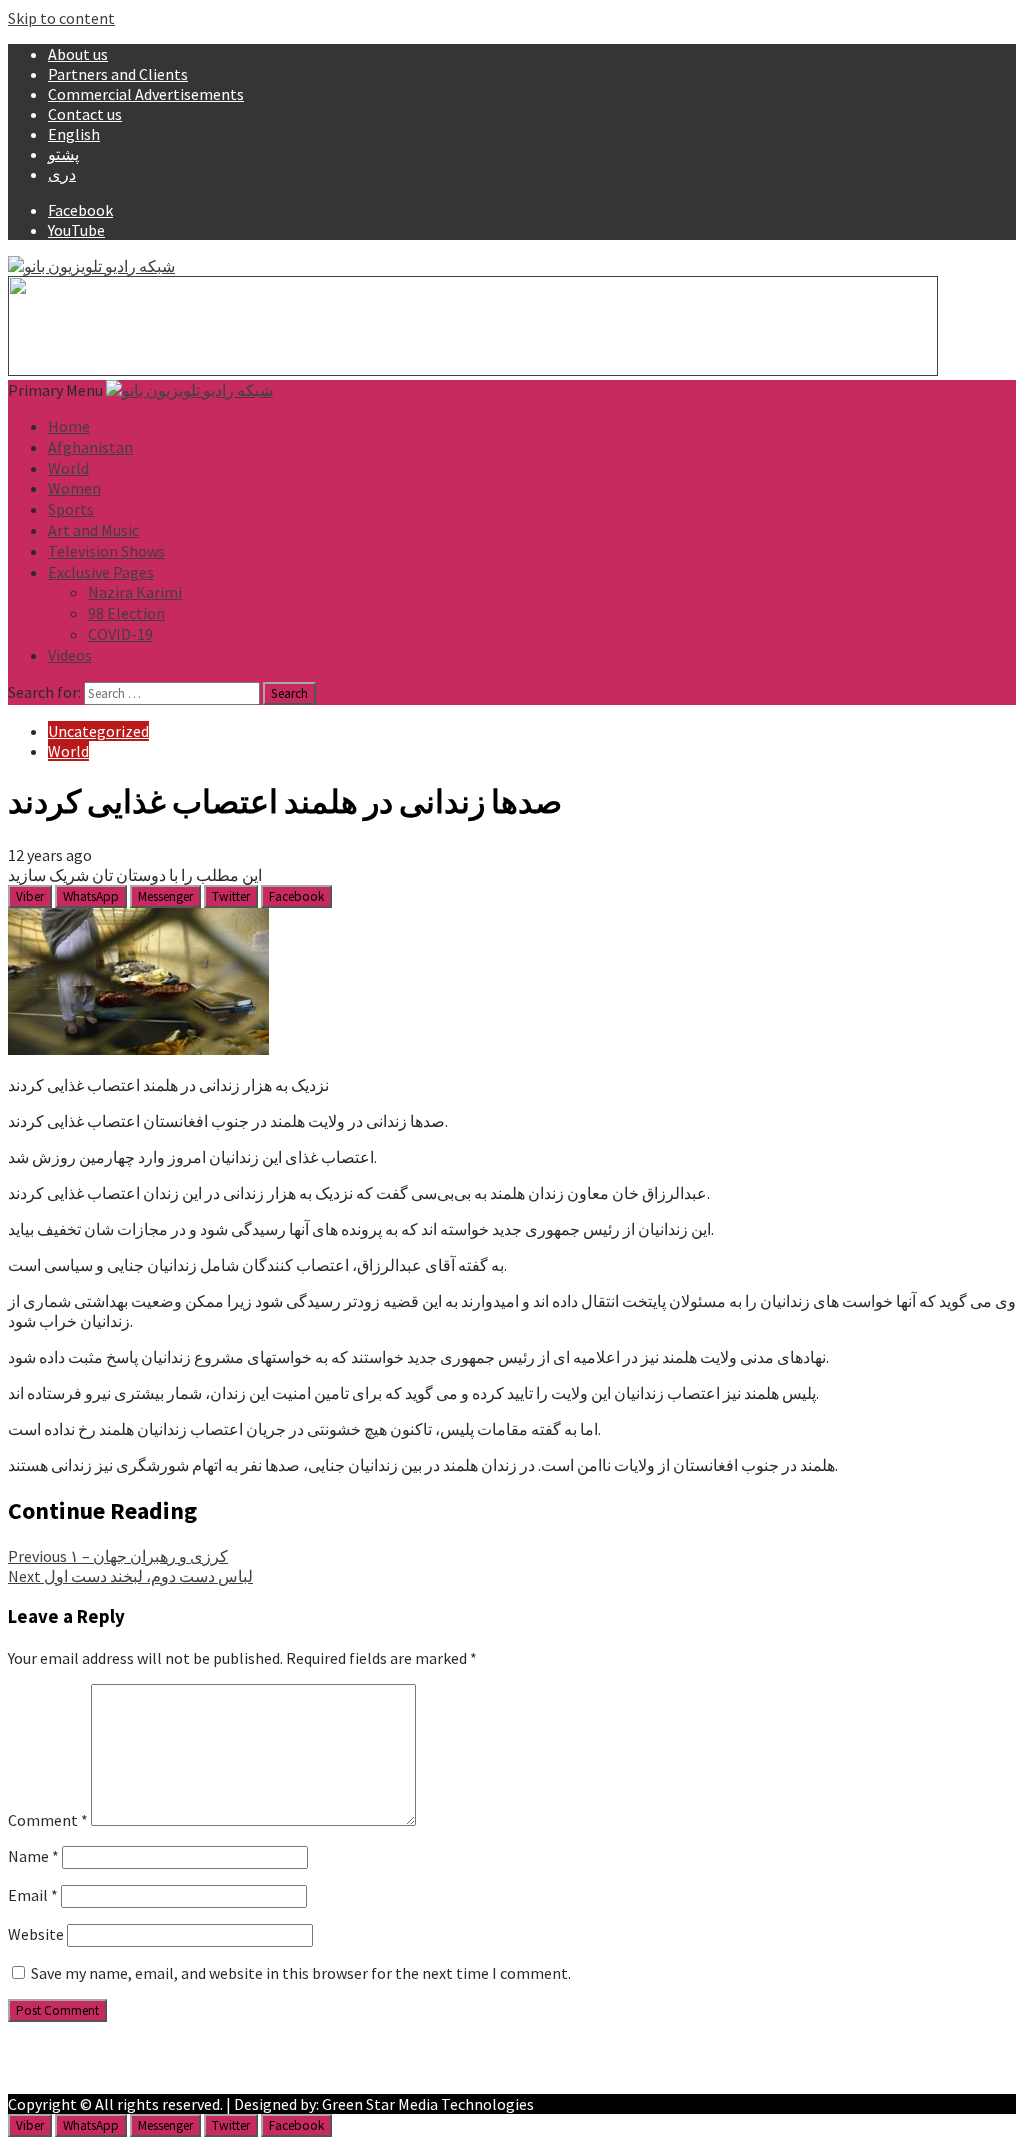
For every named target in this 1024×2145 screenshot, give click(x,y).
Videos (70, 655)
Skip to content (61, 18)
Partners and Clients (118, 74)
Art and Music (93, 530)
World (68, 468)
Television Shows (106, 551)
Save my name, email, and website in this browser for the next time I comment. (301, 1973)
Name (33, 1856)
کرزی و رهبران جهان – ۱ (118, 1556)
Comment (48, 1820)
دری (62, 174)
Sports (71, 509)
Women (74, 488)
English (74, 134)
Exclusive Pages (101, 572)
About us (78, 54)
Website (36, 1934)
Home (69, 426)
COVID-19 (120, 634)
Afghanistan (90, 447)
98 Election (126, 613)
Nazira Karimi (135, 592)
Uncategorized (98, 731)
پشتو (63, 154)
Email (33, 1895)
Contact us (85, 114)
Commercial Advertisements (146, 94)
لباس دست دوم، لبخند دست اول (130, 1576)
